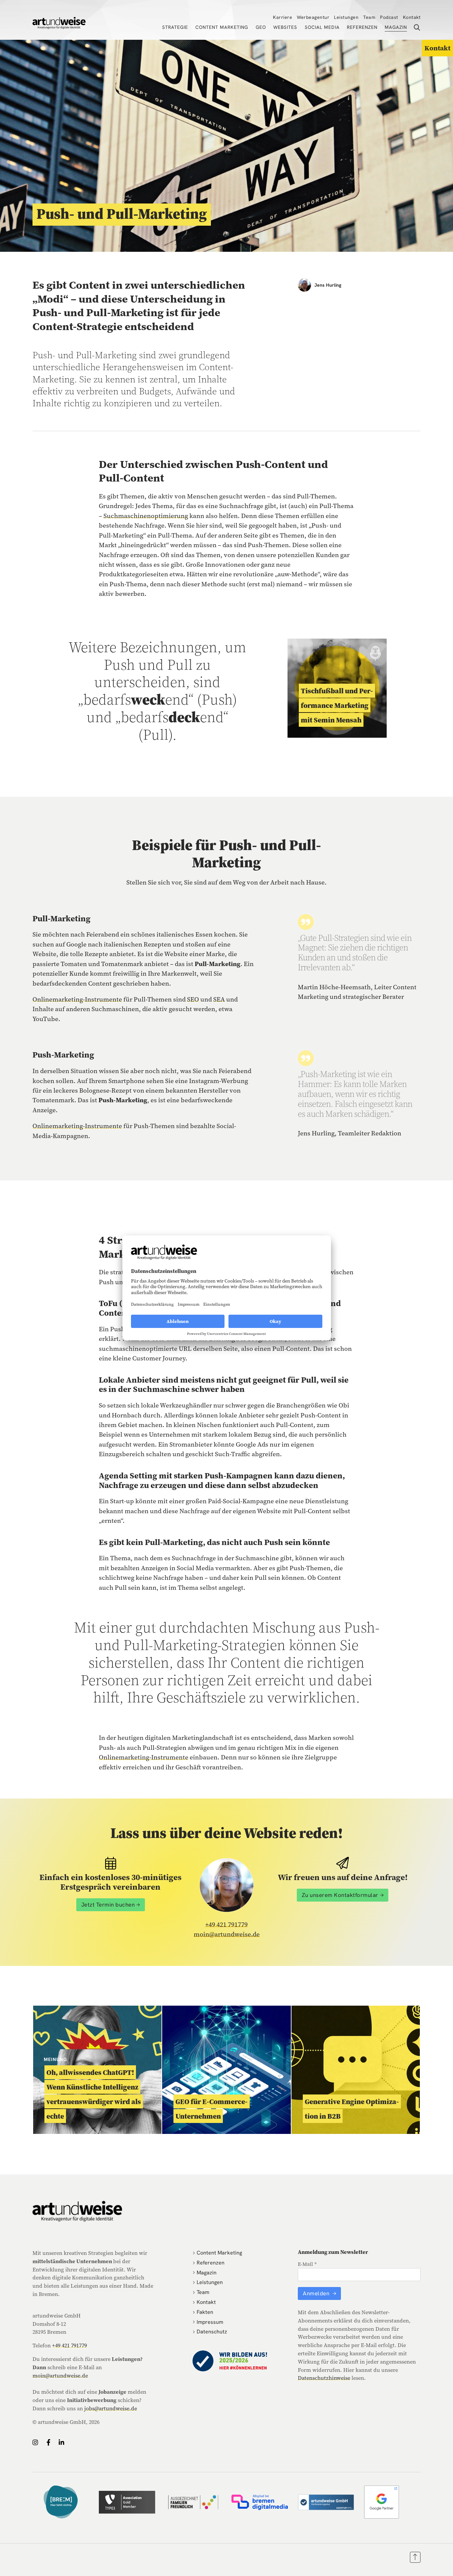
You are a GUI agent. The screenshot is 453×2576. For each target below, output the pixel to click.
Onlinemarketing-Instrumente (77, 999)
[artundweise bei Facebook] (48, 2442)
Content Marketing (222, 27)
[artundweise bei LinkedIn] (62, 2442)
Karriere (283, 17)
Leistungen (346, 17)
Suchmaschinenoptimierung (146, 516)
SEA (219, 999)
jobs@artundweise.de (111, 2408)
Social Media (322, 27)
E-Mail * (307, 2264)
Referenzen (362, 27)
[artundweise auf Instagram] (35, 2442)
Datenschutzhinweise (324, 2378)
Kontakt (412, 17)
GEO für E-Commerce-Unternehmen (212, 2109)
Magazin (396, 27)
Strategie (175, 27)
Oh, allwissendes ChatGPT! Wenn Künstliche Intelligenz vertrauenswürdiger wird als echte (94, 2094)
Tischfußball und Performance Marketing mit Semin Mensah (337, 705)
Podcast (389, 17)
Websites (285, 27)
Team (369, 17)
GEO (261, 27)
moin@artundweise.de (227, 1934)
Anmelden (317, 2293)
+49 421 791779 (227, 1924)
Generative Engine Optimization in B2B (352, 2109)
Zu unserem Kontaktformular (340, 1895)
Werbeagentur (313, 17)
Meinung (55, 2059)
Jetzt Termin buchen (108, 1905)
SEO (193, 999)
